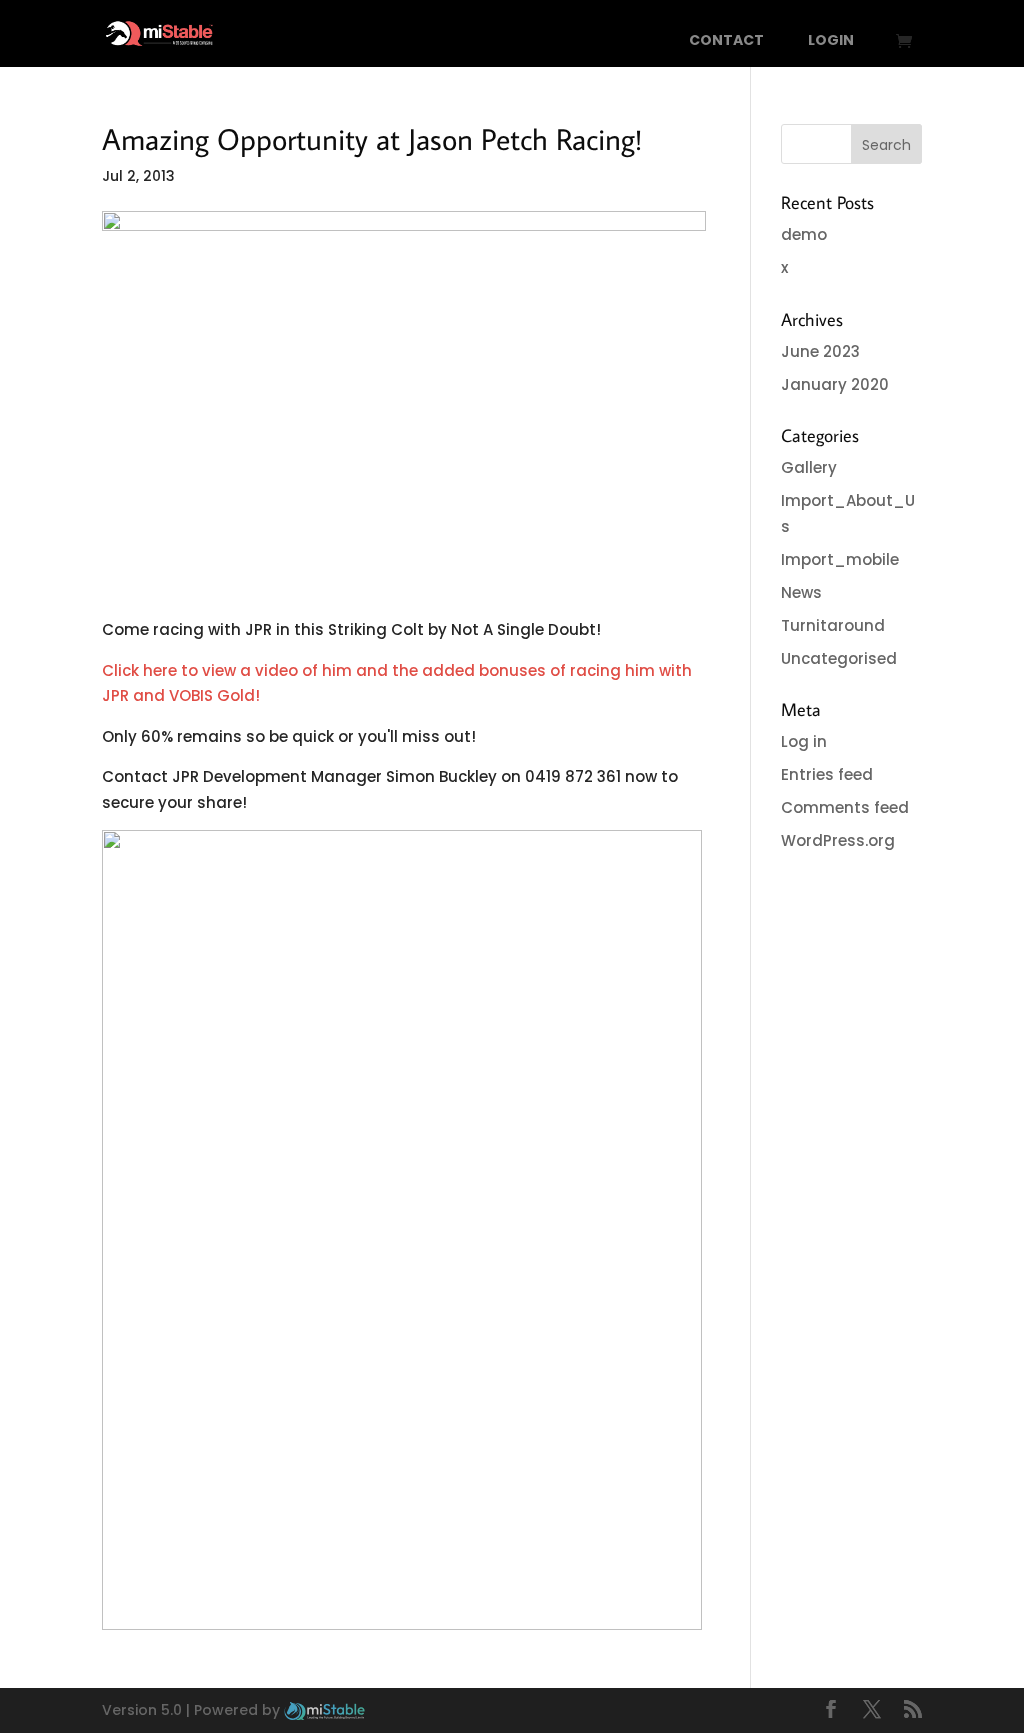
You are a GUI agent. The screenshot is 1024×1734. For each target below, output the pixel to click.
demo (804, 234)
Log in (804, 741)
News (801, 592)
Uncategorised (839, 658)
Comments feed (845, 807)
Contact (726, 41)
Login (831, 41)
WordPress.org (838, 840)
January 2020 (835, 384)
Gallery (809, 467)
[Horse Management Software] (324, 1710)
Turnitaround (833, 625)
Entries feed (827, 774)
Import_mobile (840, 559)
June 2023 (820, 351)
